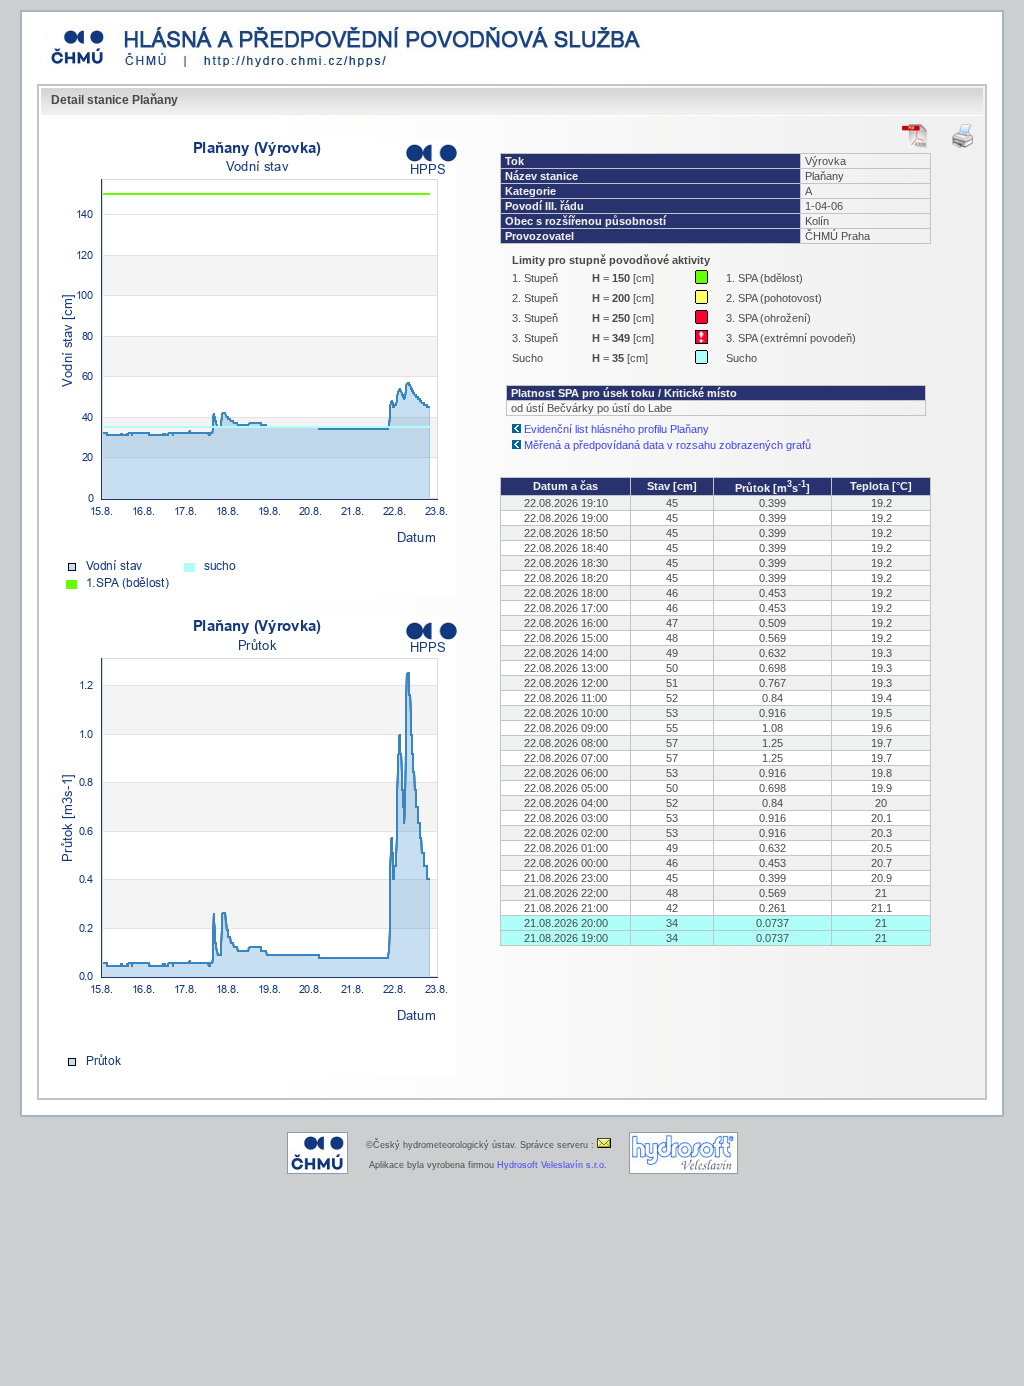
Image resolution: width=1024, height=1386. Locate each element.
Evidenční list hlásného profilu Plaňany (616, 429)
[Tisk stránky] (962, 136)
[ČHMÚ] (317, 1171)
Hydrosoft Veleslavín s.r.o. (552, 1165)
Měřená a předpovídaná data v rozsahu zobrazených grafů (667, 445)
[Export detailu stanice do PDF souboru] (914, 136)
